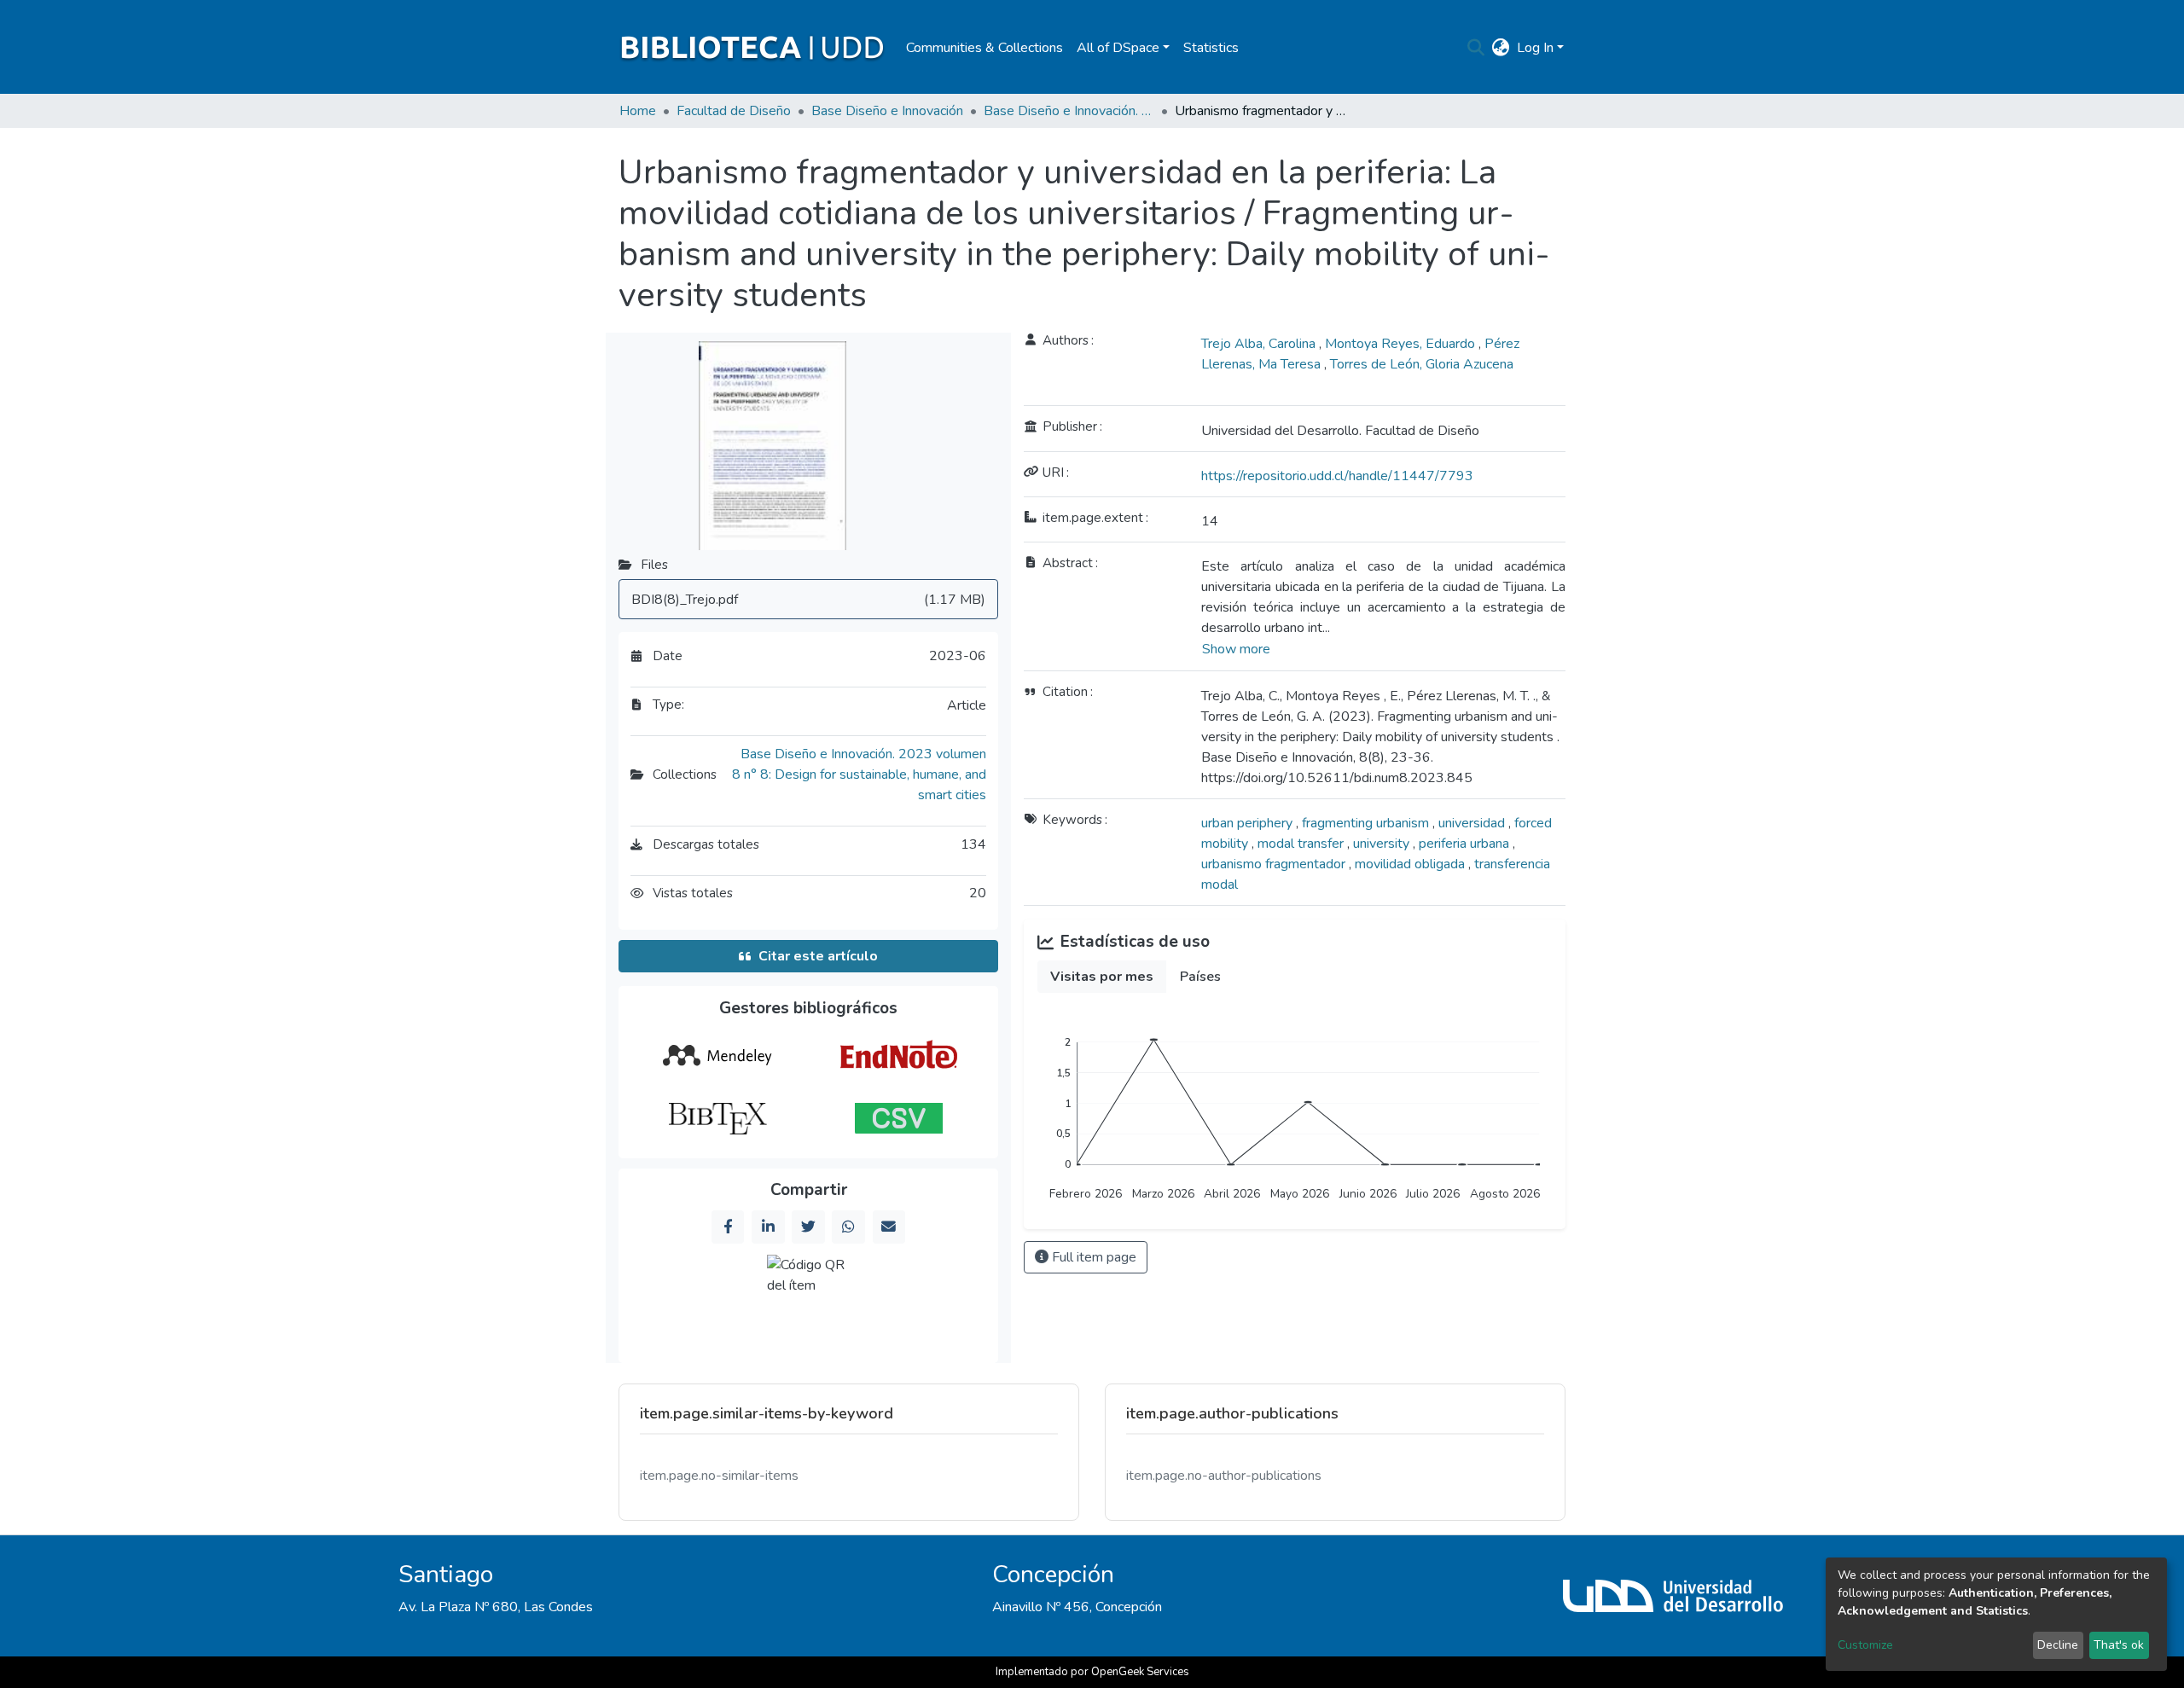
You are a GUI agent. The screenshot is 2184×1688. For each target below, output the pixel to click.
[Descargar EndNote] (899, 1056)
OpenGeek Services (1140, 1672)
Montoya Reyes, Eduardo (1402, 344)
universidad (1473, 823)
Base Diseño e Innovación (887, 111)
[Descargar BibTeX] (717, 1118)
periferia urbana (1466, 844)
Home (638, 111)
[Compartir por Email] (889, 1227)
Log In (1535, 48)
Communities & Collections (985, 48)
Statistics (1211, 48)
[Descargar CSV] (899, 1118)
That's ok (2119, 1645)
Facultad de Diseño (734, 111)
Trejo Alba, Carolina (1260, 344)
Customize (1865, 1645)
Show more (1236, 649)
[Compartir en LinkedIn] (768, 1227)
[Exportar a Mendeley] (717, 1056)
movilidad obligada (1411, 864)
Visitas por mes (1102, 977)
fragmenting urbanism (1367, 823)
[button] (1501, 48)
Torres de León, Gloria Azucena (1422, 364)
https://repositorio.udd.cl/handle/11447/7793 (1337, 476)
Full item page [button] (1092, 1257)
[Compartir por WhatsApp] (848, 1227)
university (1383, 844)
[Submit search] (1476, 48)
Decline (2058, 1645)
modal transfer (1302, 844)
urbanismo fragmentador (1275, 864)
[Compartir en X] (808, 1227)
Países (1200, 977)
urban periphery (1249, 823)
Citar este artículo (818, 956)
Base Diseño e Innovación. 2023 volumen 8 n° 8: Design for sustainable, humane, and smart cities (1069, 111)
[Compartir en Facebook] (728, 1227)
